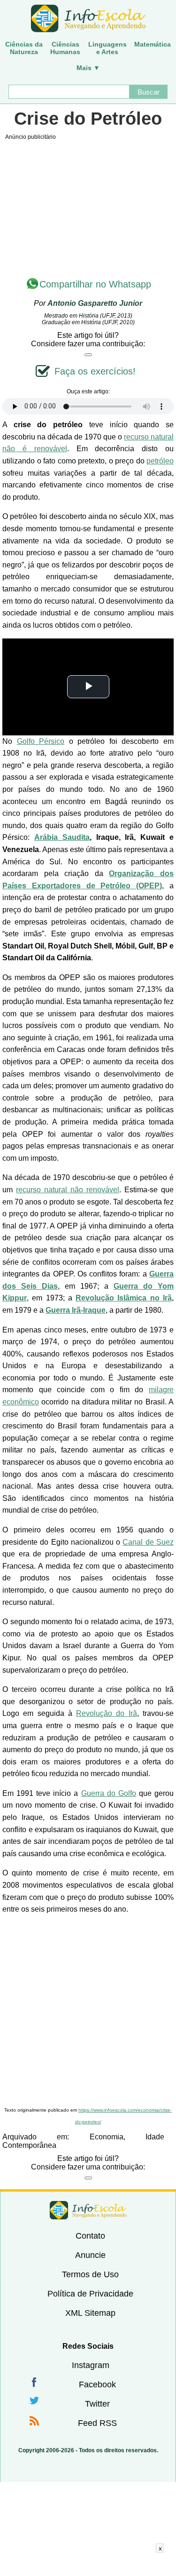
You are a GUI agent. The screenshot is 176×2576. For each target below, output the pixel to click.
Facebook (97, 2385)
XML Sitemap (90, 2313)
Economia (107, 2137)
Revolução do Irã (107, 1713)
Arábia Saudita (62, 837)
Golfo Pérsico (41, 741)
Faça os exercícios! (95, 371)
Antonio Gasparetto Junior (95, 303)
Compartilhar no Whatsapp (95, 284)
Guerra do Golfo (109, 1793)
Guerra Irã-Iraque (76, 1310)
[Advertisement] (88, 2011)
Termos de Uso (90, 2274)
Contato (90, 2236)
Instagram (91, 2365)
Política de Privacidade (90, 2294)
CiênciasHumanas (65, 48)
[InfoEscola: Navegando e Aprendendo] (88, 19)
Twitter (97, 2404)
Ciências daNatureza (24, 48)
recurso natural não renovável (68, 1190)
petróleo (160, 461)
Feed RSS (97, 2423)
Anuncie (90, 2255)
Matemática (153, 44)
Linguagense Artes (107, 48)
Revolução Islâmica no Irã (124, 1298)
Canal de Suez (148, 1542)
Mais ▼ (88, 68)
